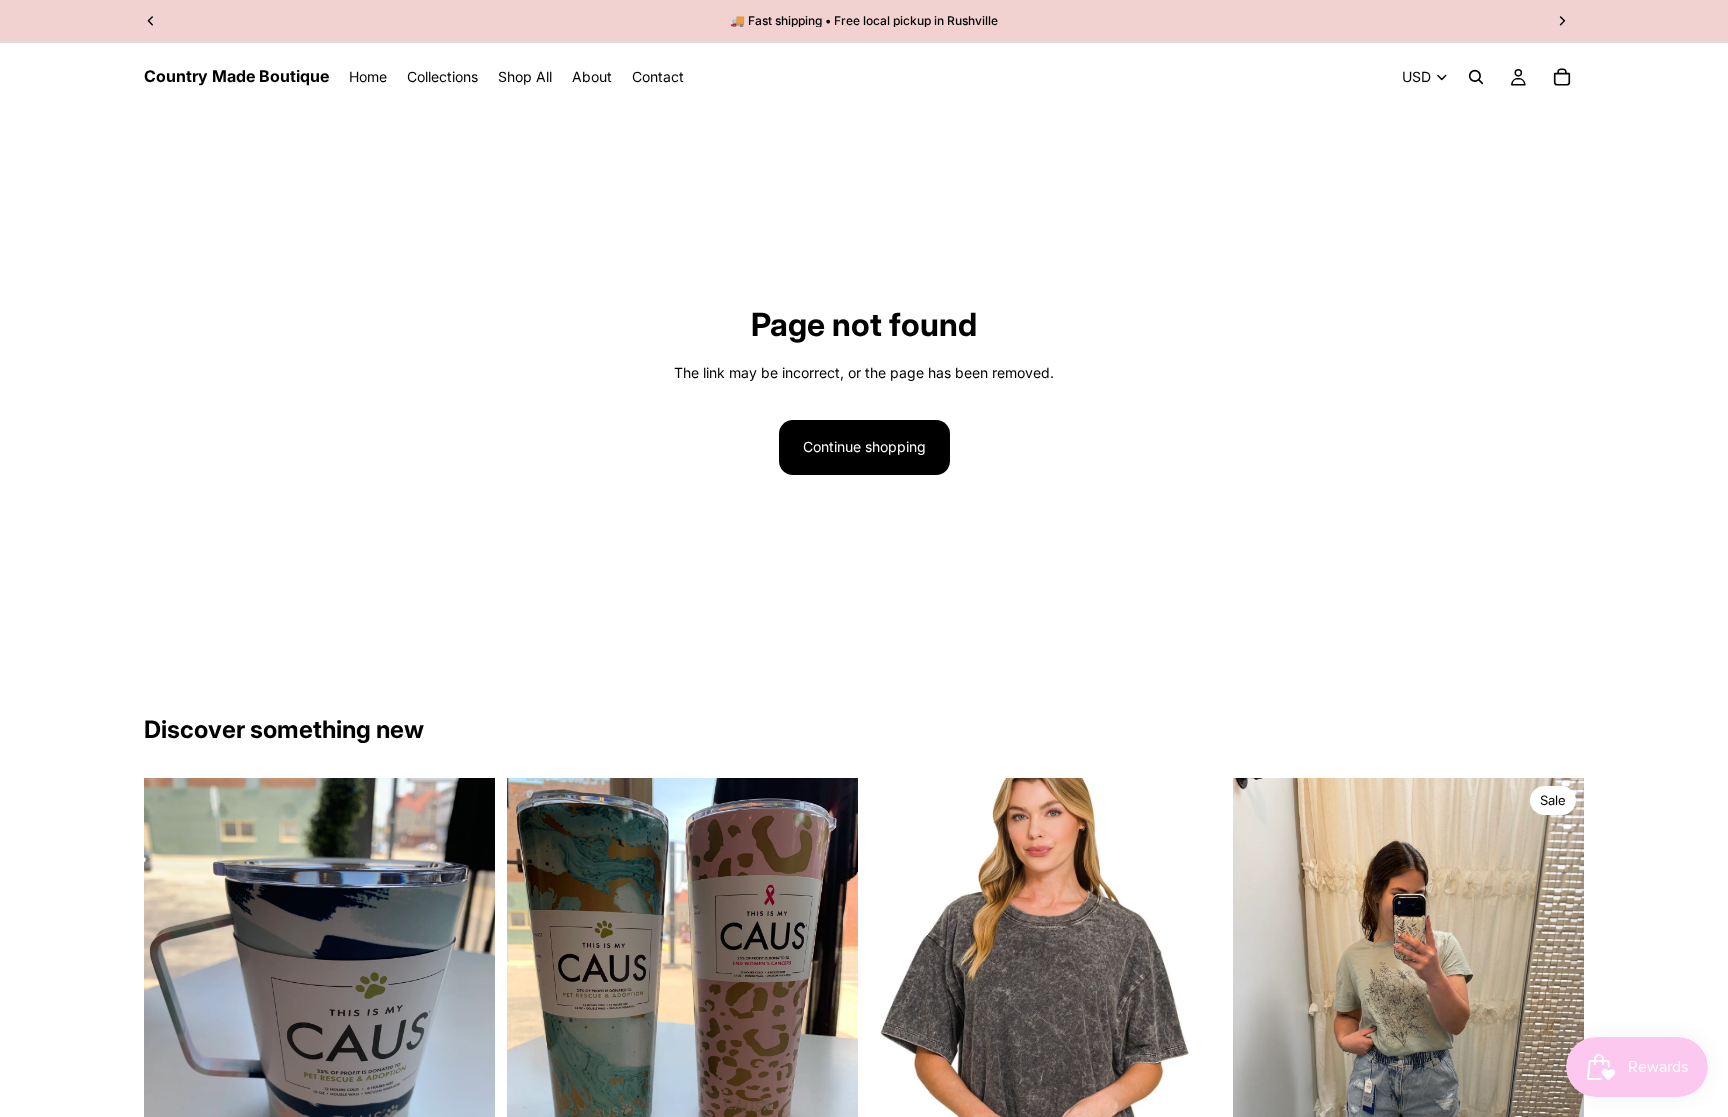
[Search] (1476, 77)
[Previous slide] (1263, 1012)
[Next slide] (1554, 1012)
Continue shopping (864, 446)
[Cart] (1562, 77)
